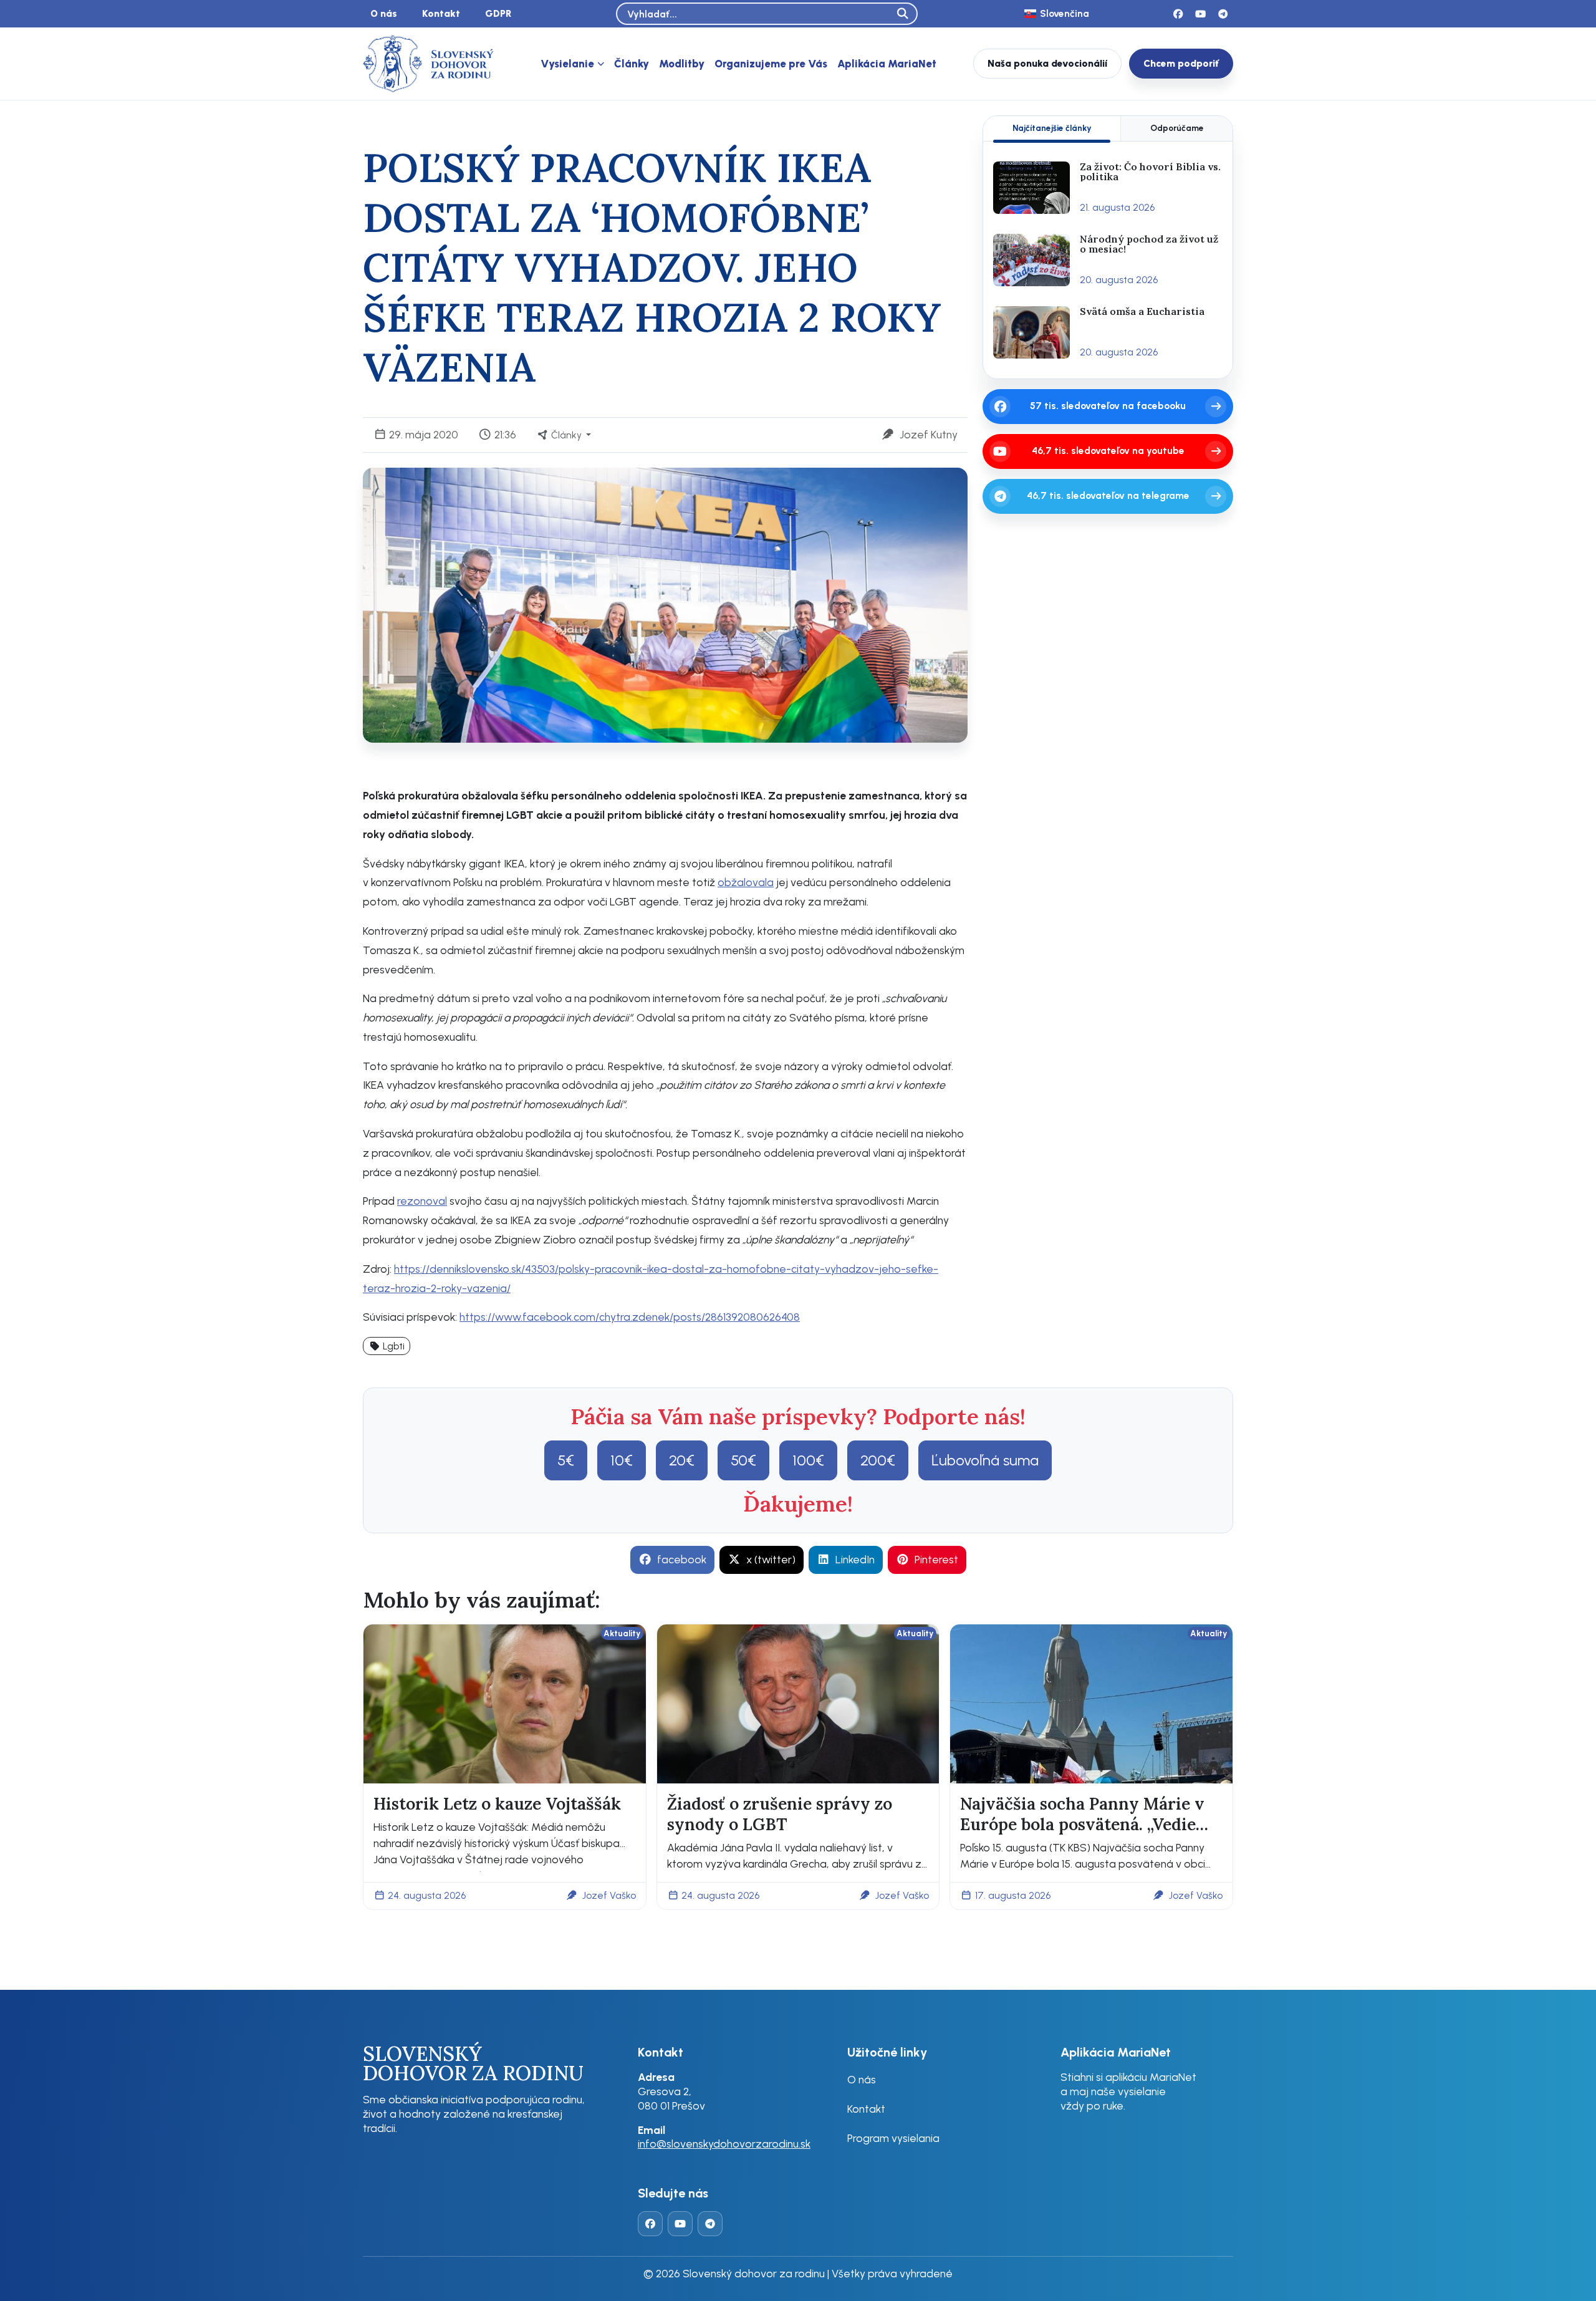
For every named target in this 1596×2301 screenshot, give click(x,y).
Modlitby (682, 64)
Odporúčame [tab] (1177, 128)
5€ (566, 1460)
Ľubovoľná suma (985, 1460)
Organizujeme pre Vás (771, 64)
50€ (743, 1460)
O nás (384, 13)
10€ (622, 1460)
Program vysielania (893, 2138)
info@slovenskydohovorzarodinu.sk (724, 2144)
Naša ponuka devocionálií (1047, 63)
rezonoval (422, 1201)
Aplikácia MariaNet (887, 64)
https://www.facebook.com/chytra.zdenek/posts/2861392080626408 (630, 1317)
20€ (682, 1460)
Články (632, 64)
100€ (808, 1460)
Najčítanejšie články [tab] (1052, 128)
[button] (387, 1346)
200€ (878, 1460)
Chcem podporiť (1181, 63)
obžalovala (746, 882)
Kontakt (441, 13)
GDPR (498, 13)
